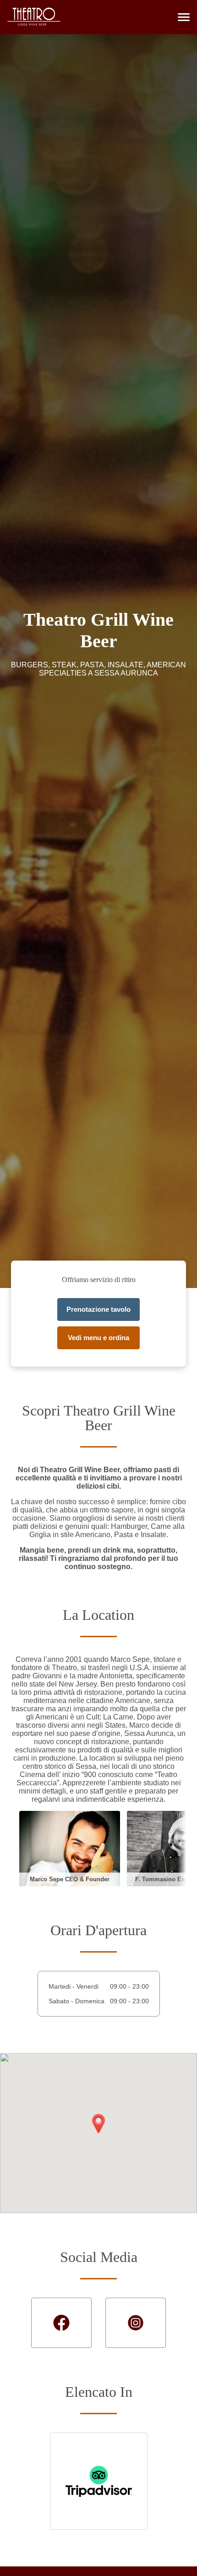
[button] (184, 17)
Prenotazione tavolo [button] (98, 1309)
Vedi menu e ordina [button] (98, 1338)
